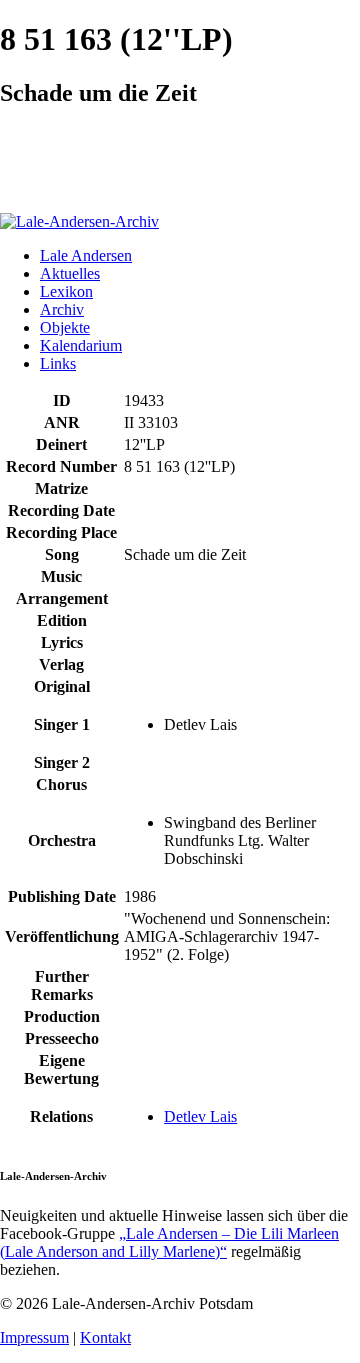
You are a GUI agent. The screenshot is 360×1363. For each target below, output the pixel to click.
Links (58, 363)
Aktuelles (70, 273)
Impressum (34, 1337)
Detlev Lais (200, 1116)
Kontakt (105, 1337)
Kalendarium (81, 345)
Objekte (65, 327)
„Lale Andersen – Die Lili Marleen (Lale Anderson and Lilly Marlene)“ (169, 1242)
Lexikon (66, 291)
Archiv (62, 309)
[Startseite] (79, 221)
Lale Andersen (86, 255)
